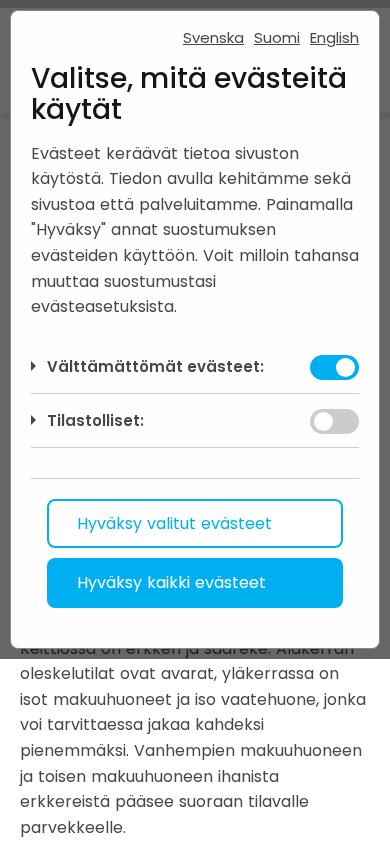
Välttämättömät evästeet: (155, 366)
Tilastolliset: (95, 420)
